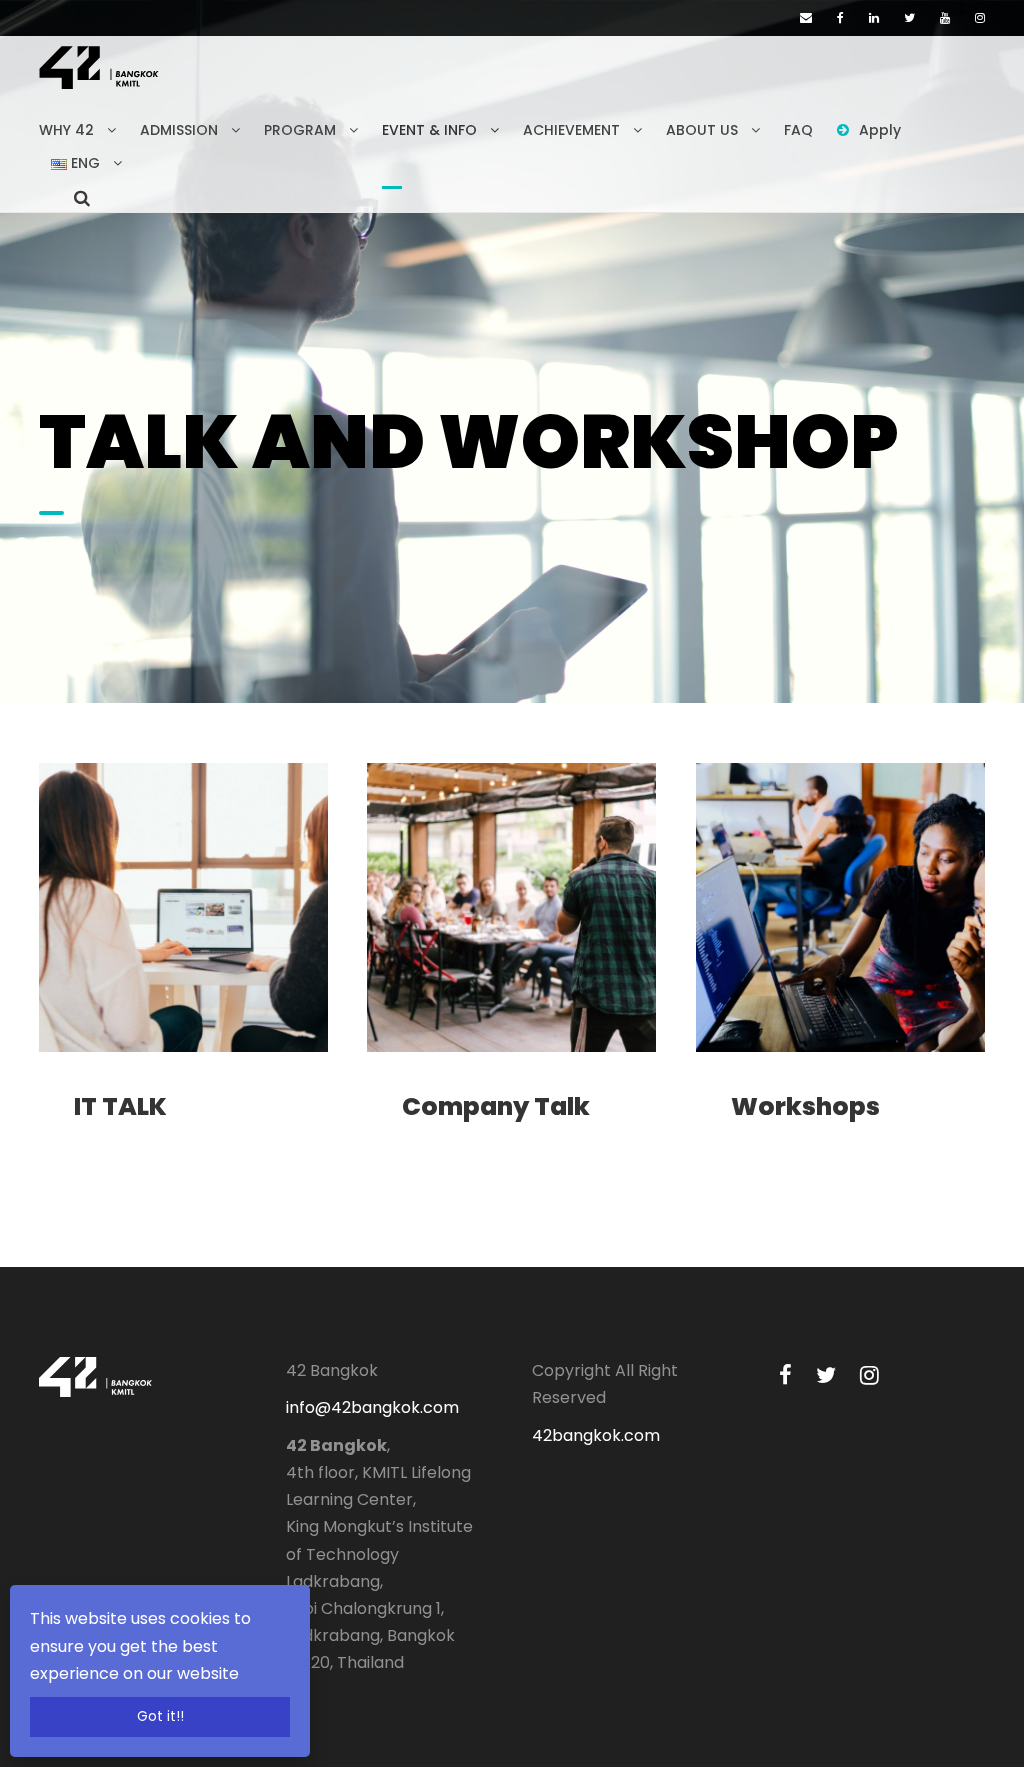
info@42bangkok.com (372, 1407)
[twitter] (909, 17)
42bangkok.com (596, 1435)
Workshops (805, 1106)
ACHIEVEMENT (571, 130)
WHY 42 (66, 130)
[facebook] (840, 17)
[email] (806, 17)
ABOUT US (702, 130)
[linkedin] (874, 17)
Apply (880, 130)
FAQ (798, 130)
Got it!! (160, 1716)
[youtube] (945, 17)
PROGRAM (300, 130)
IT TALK (120, 1106)
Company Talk (496, 1106)
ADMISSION (179, 130)
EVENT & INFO (429, 130)
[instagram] (980, 17)
